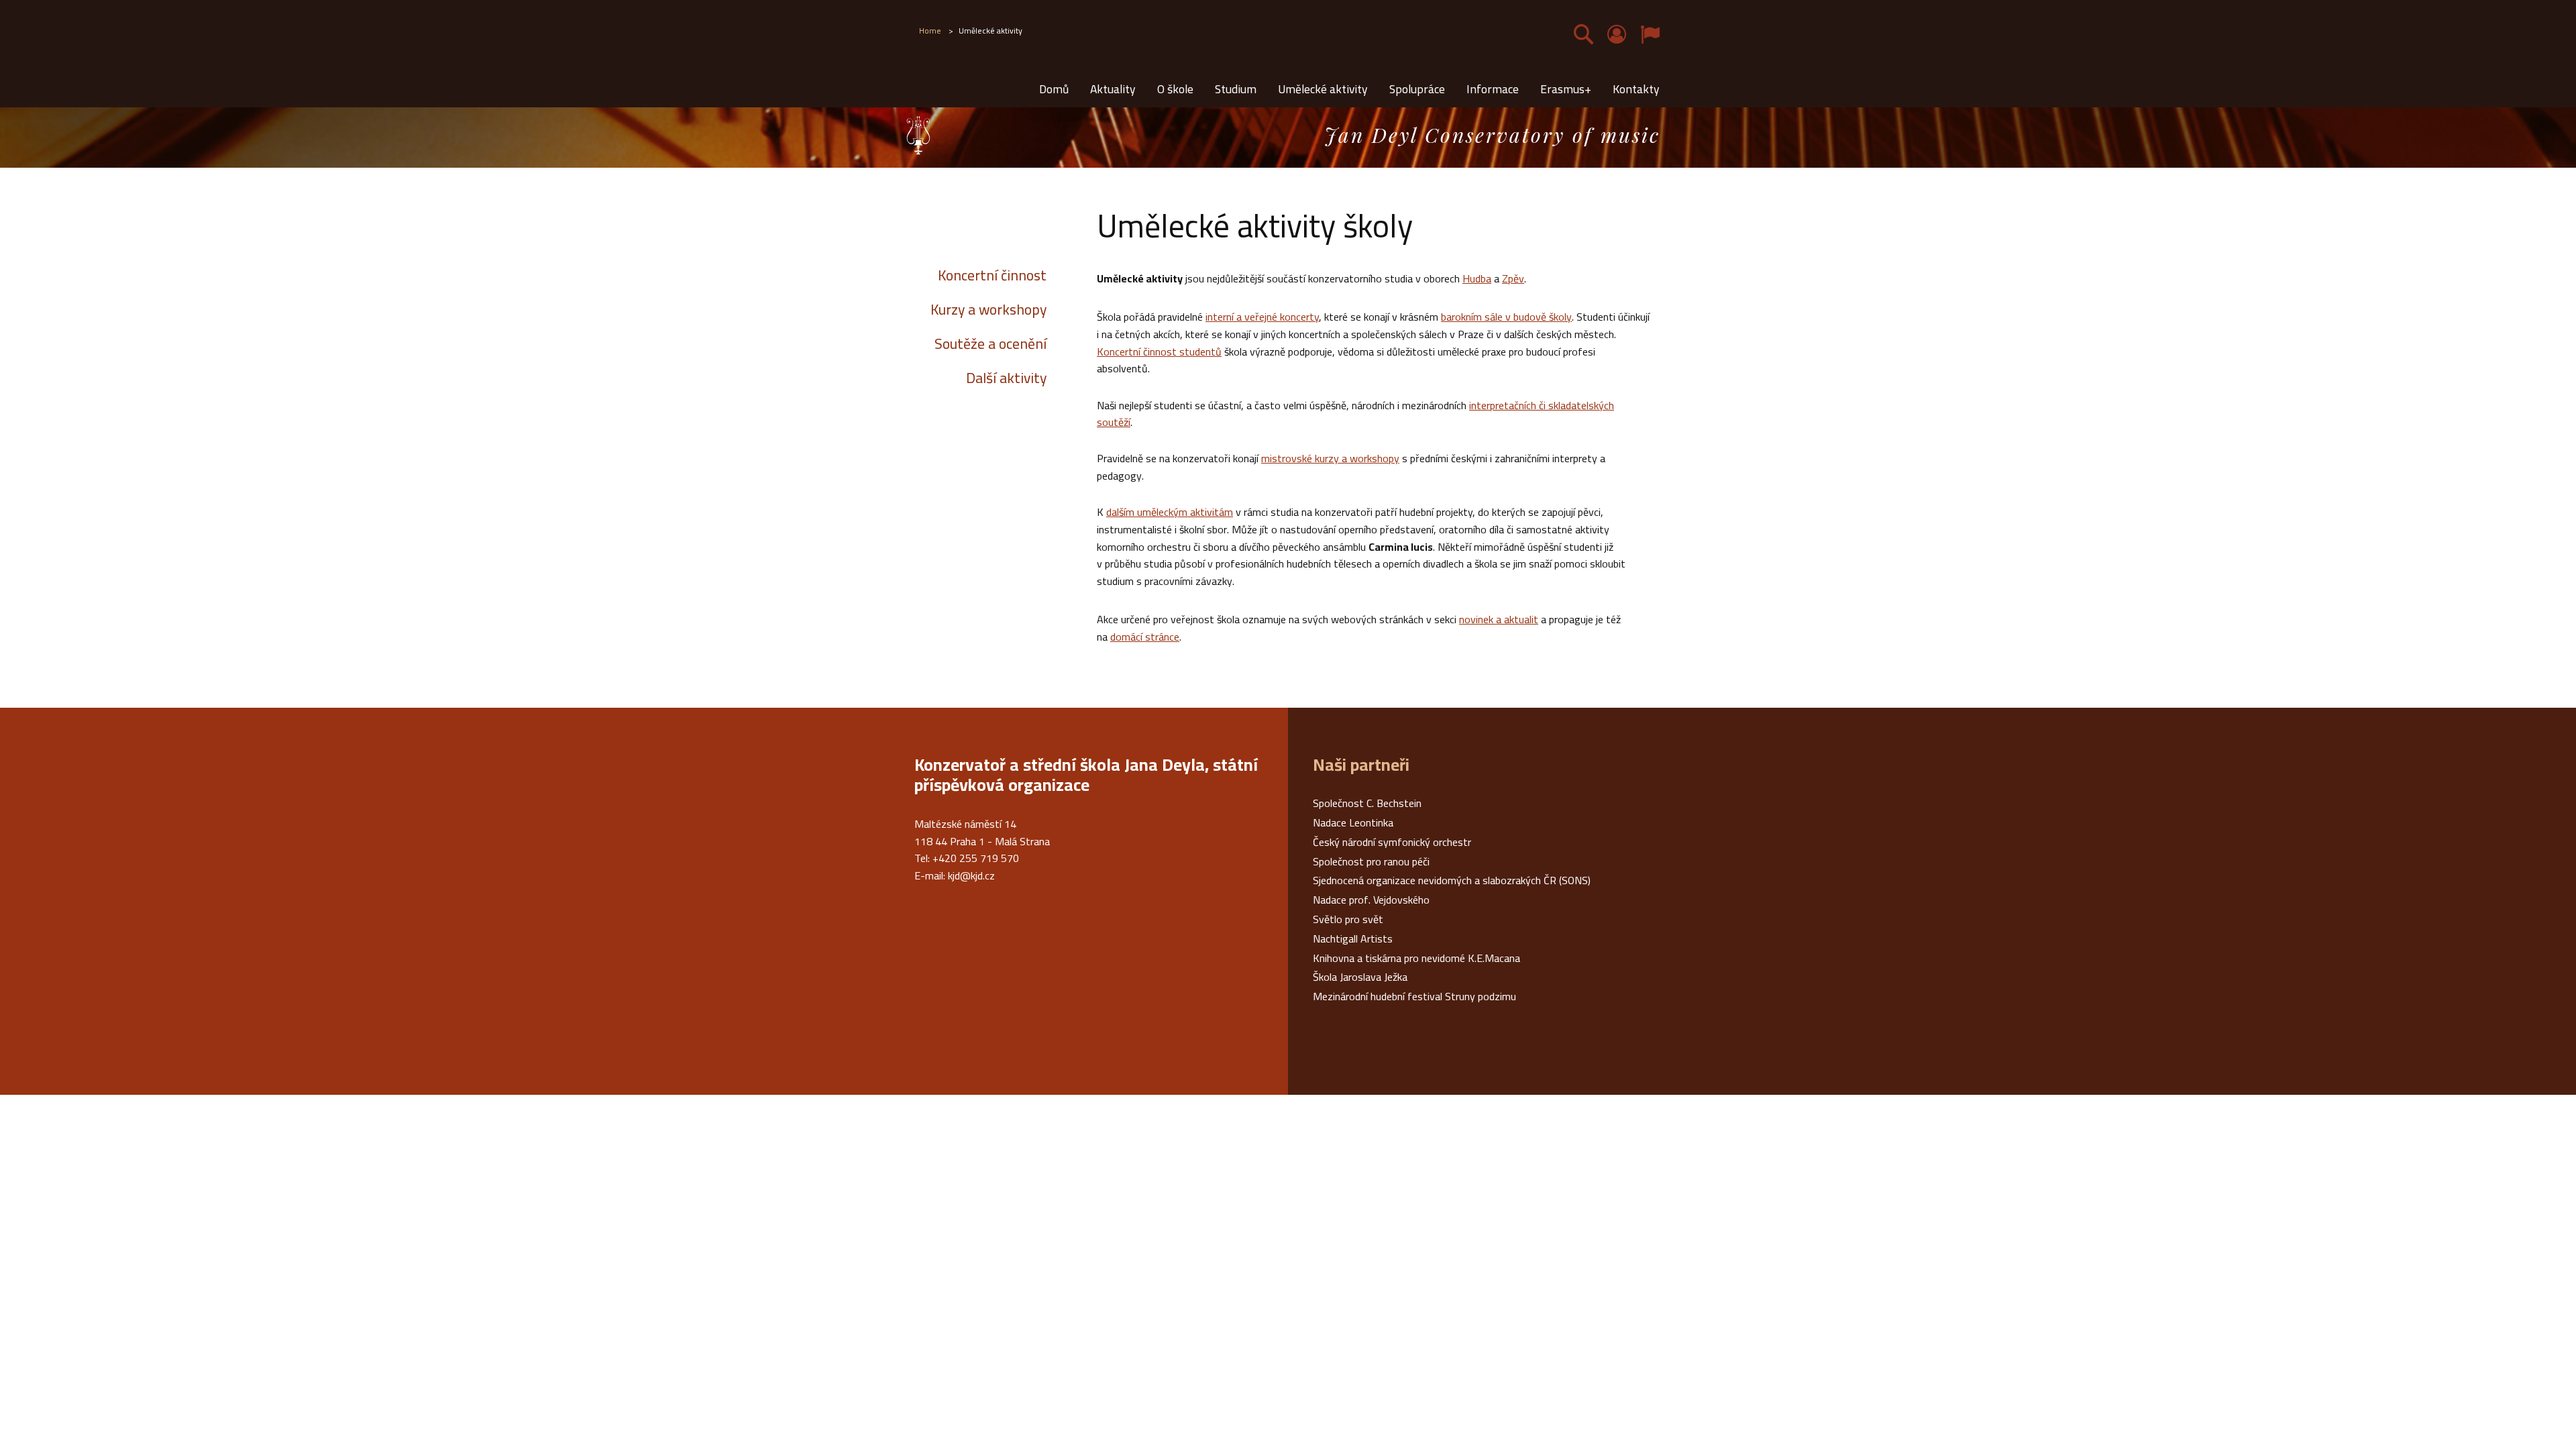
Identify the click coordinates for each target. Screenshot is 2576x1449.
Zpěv (1513, 278)
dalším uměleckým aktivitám (1170, 512)
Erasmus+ (1566, 89)
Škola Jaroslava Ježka (1360, 977)
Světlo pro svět (1348, 919)
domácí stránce (1145, 637)
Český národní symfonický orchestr (1392, 842)
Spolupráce (1417, 89)
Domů (1054, 89)
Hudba (1477, 278)
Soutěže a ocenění (990, 343)
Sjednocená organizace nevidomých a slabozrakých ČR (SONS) (1452, 880)
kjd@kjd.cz (971, 875)
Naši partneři (1361, 765)
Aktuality (1113, 89)
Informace (1493, 89)
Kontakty (1636, 89)
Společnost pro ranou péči (1371, 861)
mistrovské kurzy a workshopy (1330, 458)
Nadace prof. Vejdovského (1371, 900)
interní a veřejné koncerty (1262, 317)
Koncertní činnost (992, 275)
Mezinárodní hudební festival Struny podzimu (1414, 996)
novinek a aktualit (1499, 619)
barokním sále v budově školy (1506, 317)
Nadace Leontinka (1353, 822)
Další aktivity (1006, 378)
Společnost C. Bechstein (1367, 803)
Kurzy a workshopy (988, 309)
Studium (1236, 89)
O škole (1175, 89)
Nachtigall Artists (1353, 938)
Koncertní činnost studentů (1159, 352)
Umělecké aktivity (1323, 89)
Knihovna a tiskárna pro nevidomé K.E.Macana (1416, 958)
